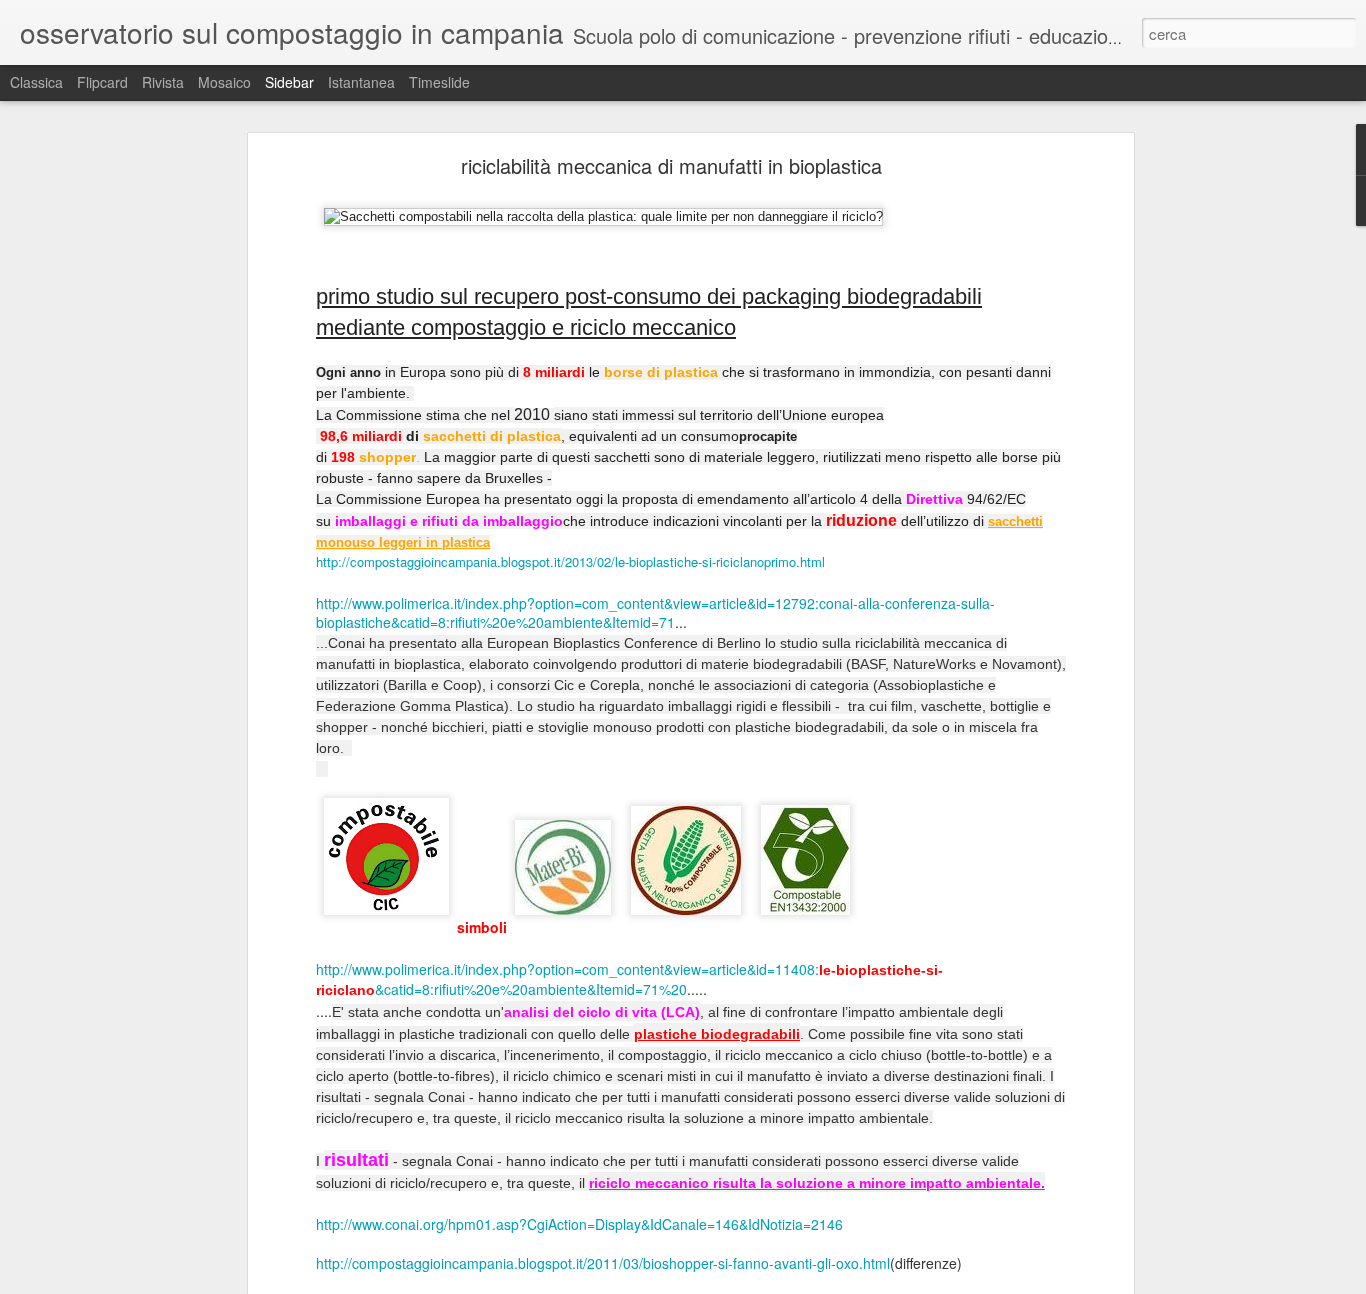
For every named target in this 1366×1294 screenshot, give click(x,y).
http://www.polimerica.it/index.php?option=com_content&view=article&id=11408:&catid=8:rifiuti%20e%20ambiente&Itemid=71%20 (629, 979)
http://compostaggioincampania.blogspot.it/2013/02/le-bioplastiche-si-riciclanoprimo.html (570, 561)
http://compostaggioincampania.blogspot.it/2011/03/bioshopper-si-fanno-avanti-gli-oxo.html (603, 1263)
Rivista (163, 82)
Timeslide (439, 82)
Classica (36, 82)
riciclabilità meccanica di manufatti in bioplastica (671, 165)
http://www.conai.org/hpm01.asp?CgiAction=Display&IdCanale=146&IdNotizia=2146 (579, 1224)
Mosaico (224, 82)
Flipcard (102, 82)
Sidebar (289, 82)
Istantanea (361, 82)
